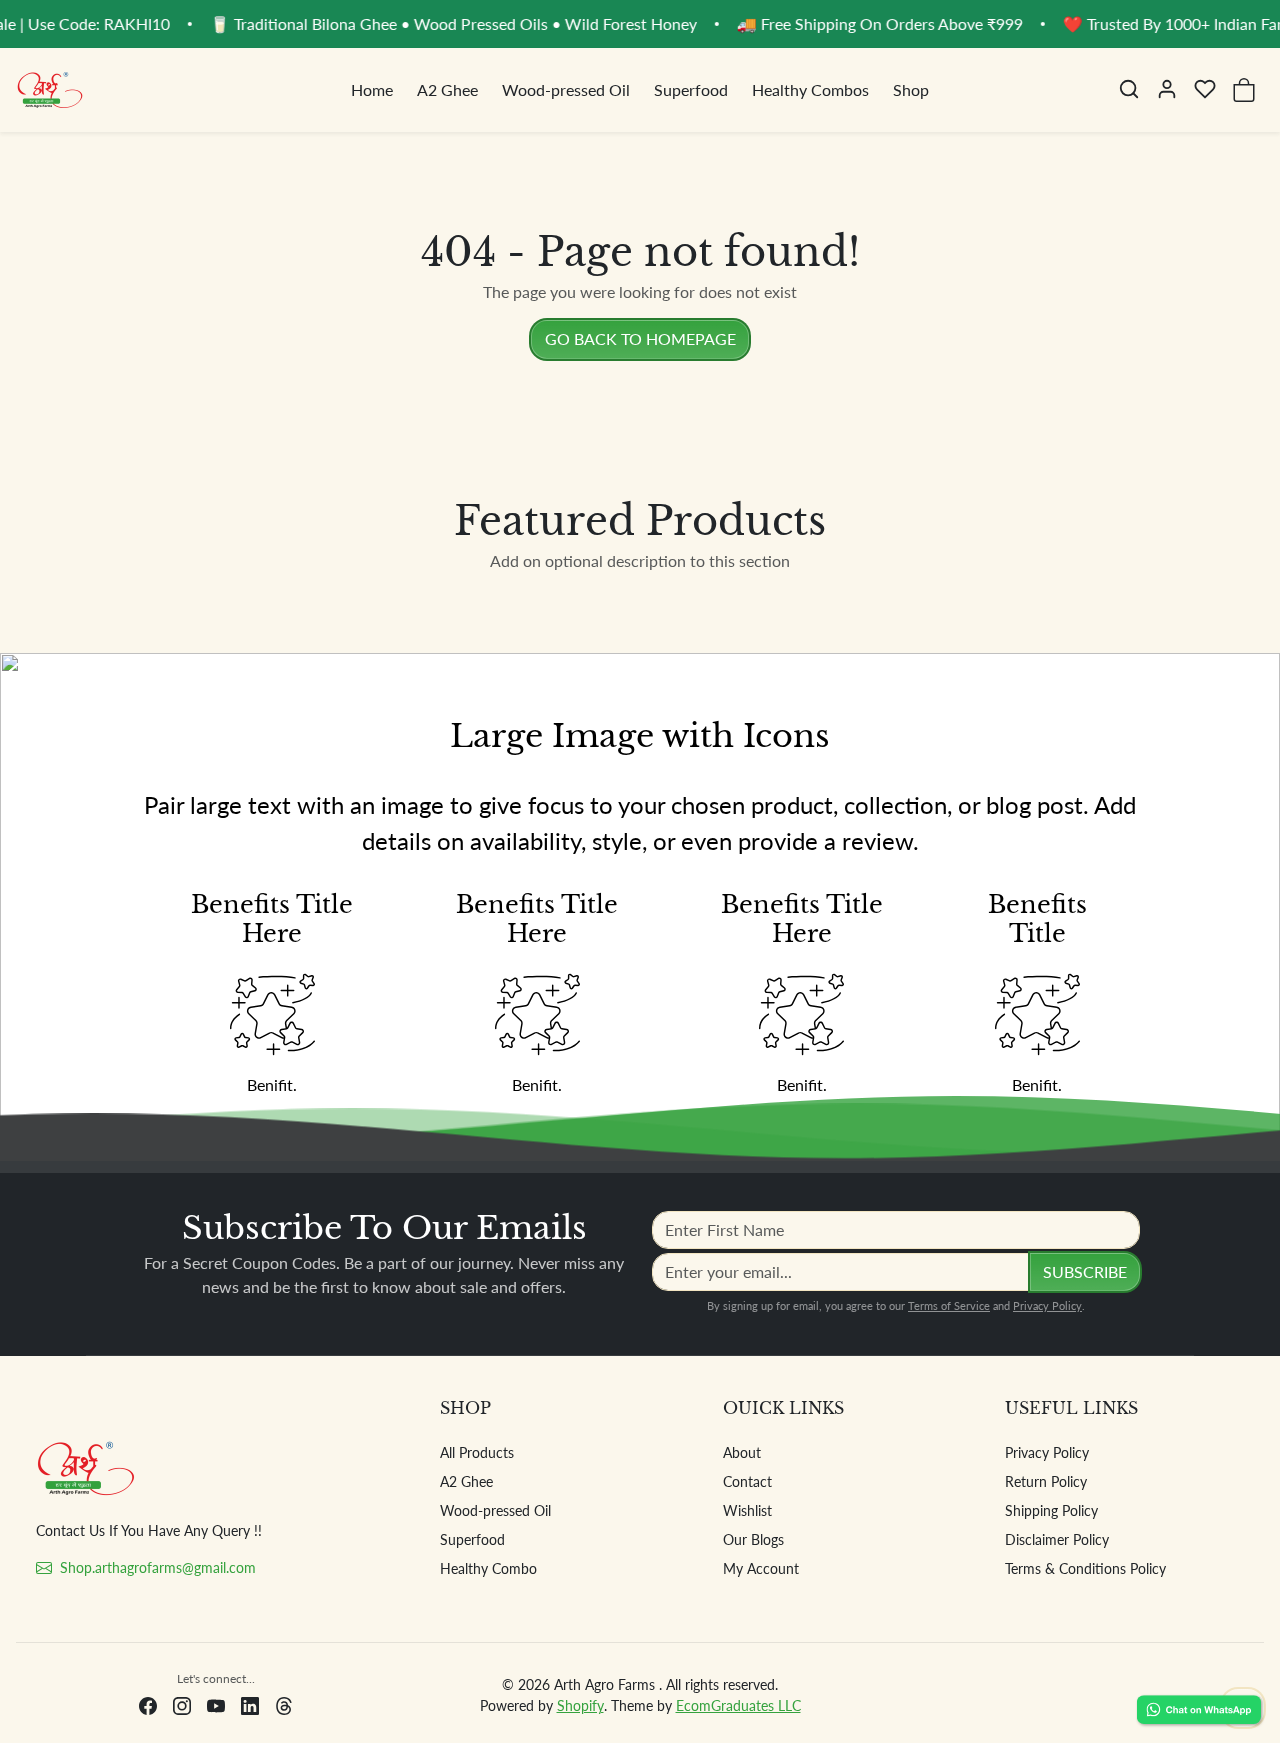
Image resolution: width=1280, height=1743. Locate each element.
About (742, 1452)
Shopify (580, 1705)
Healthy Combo (488, 1568)
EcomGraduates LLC (738, 1705)
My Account (761, 1568)
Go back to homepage (640, 338)
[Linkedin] (250, 1704)
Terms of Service (949, 1305)
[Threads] (284, 1704)
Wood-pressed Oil (566, 89)
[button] (1129, 89)
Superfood (691, 89)
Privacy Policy (1047, 1305)
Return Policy (1046, 1481)
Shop (911, 89)
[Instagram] (182, 1704)
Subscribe (1085, 1271)
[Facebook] (148, 1704)
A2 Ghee (447, 89)
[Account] (1167, 89)
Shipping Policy (1051, 1510)
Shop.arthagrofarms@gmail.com (158, 1567)
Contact (747, 1481)
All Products (477, 1452)
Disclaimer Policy (1057, 1539)
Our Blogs (753, 1539)
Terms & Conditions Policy (1085, 1568)
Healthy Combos (810, 89)
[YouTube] (216, 1704)
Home (372, 89)
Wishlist (747, 1510)
